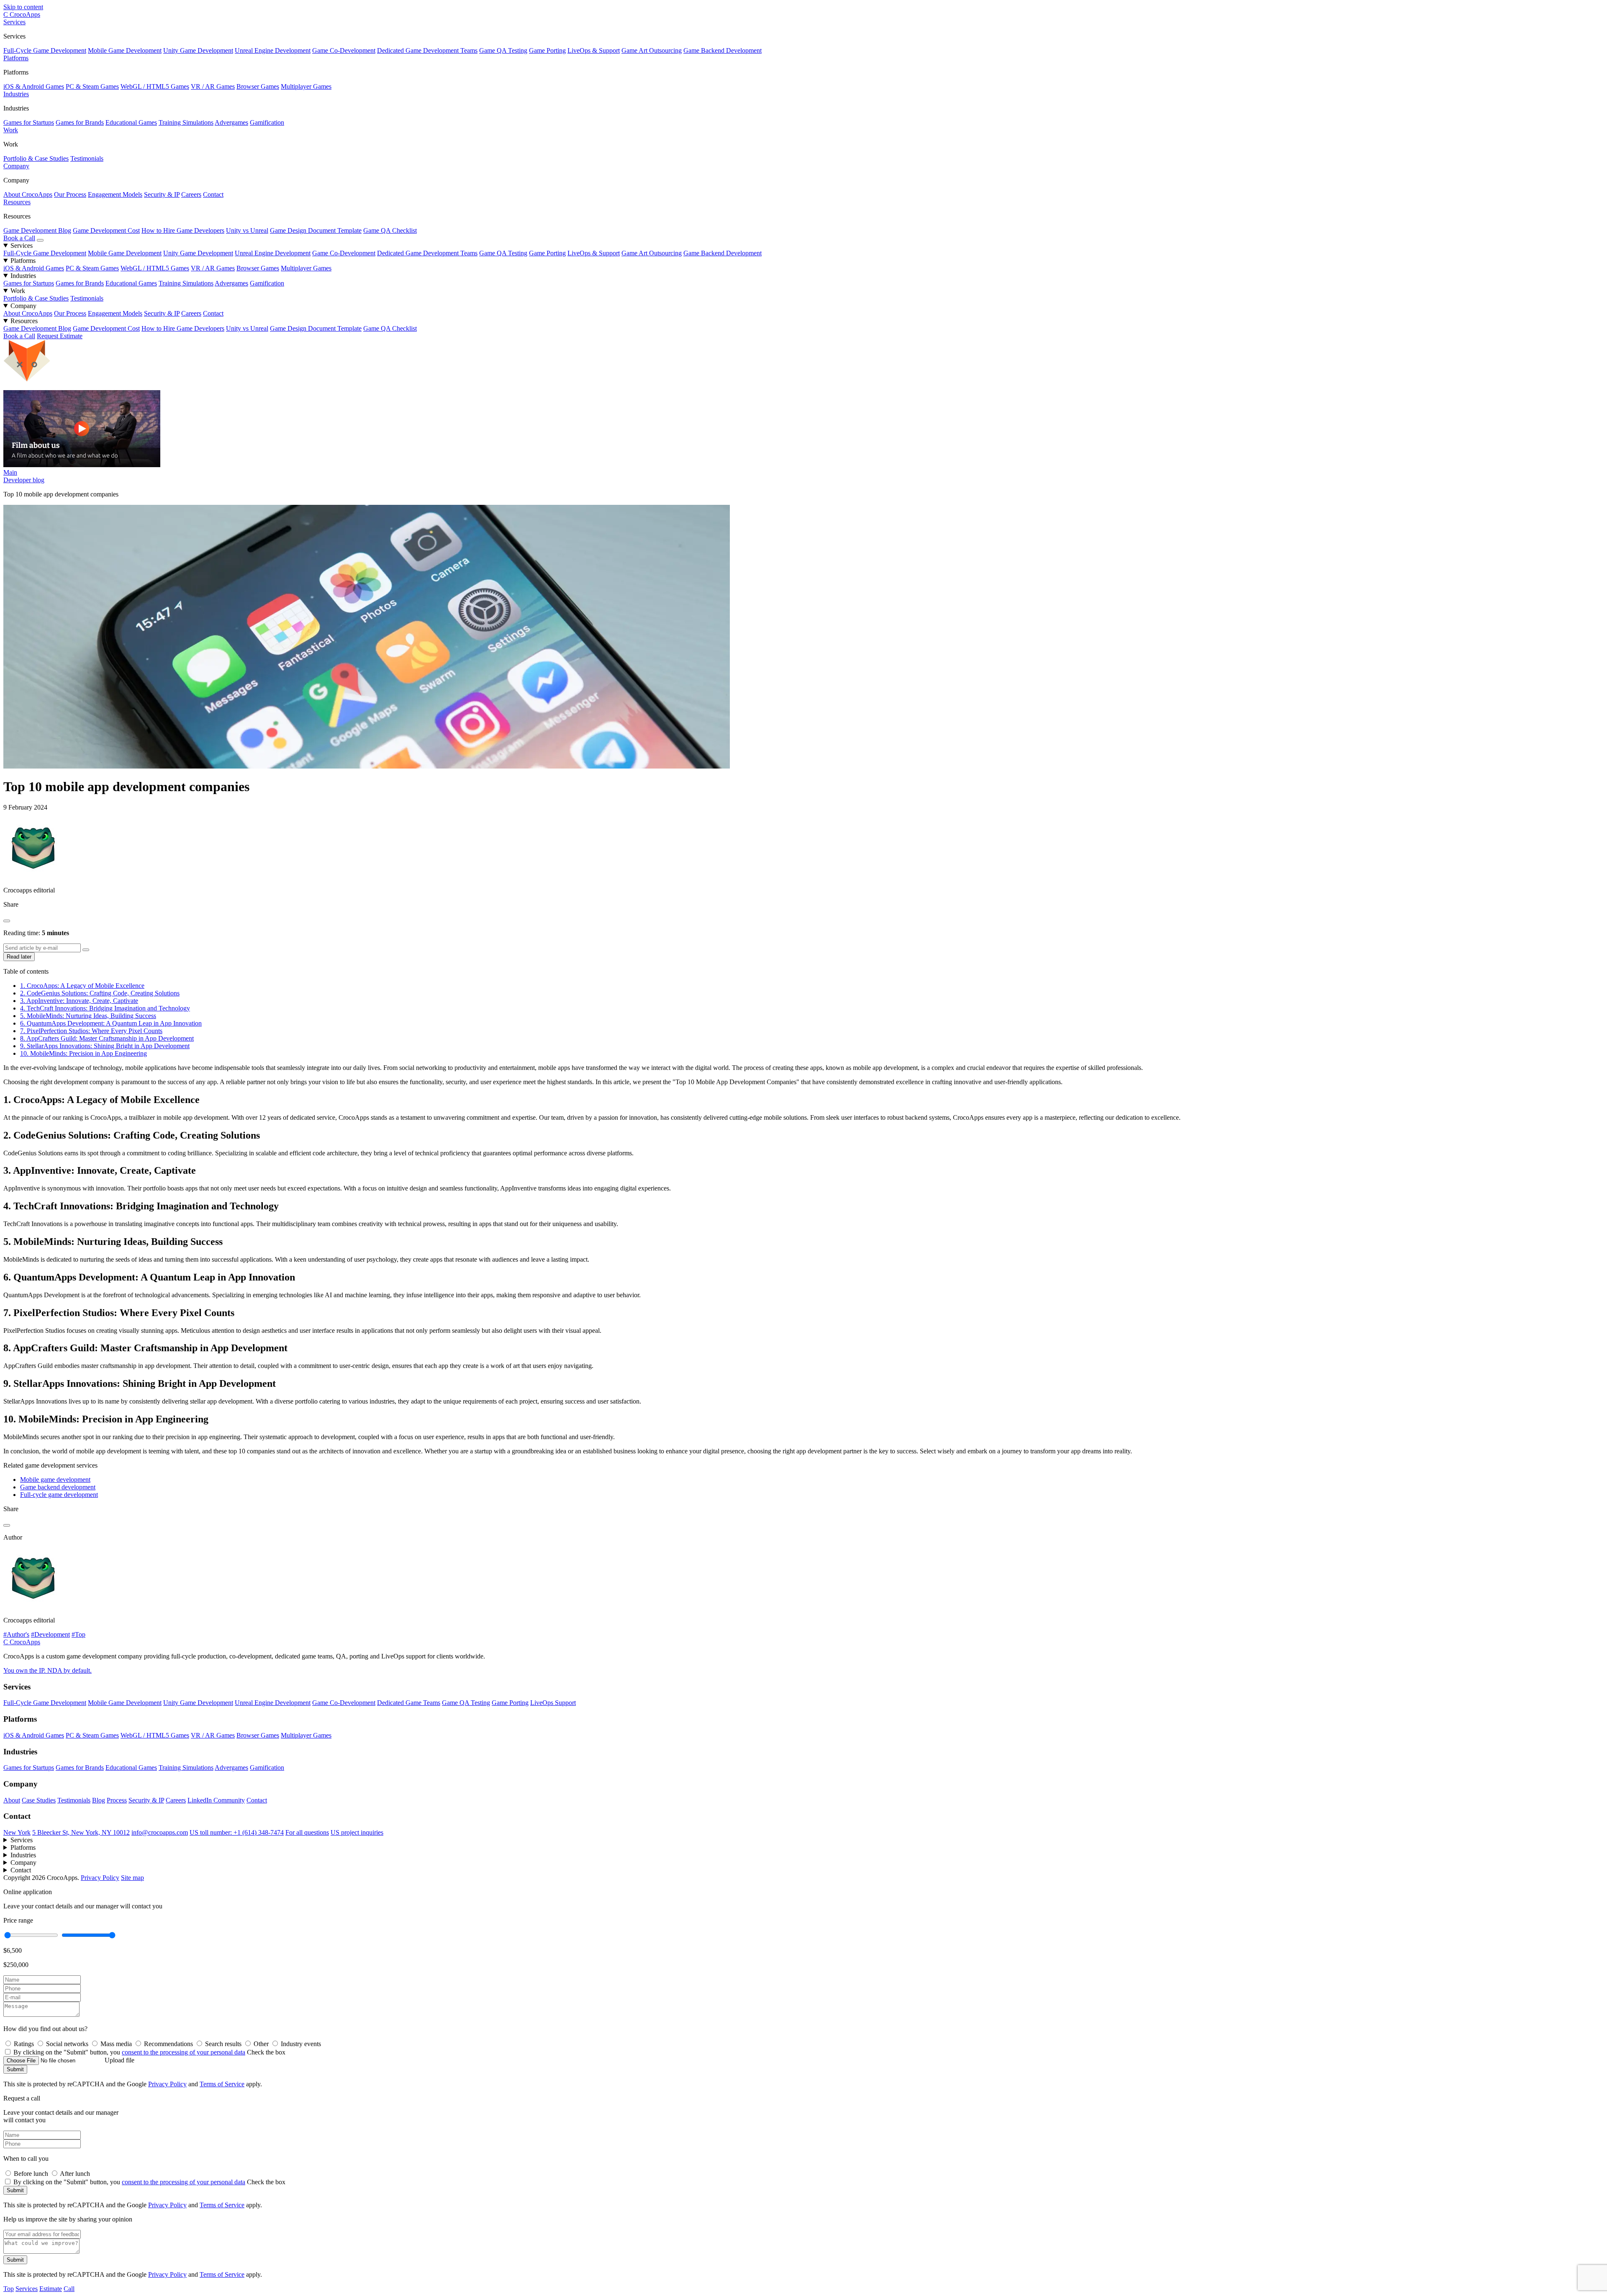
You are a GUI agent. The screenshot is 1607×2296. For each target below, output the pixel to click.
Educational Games (131, 122)
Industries (16, 94)
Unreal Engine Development (273, 50)
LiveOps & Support (594, 50)
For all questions (307, 1832)
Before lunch (32, 2174)
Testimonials (87, 158)
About (12, 1800)
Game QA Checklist (390, 230)
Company (16, 166)
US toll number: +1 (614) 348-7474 (237, 1832)
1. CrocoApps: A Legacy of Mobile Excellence (82, 986)
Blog (99, 1800)
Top (9, 2289)
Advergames (231, 122)
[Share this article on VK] (7, 921)
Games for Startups (29, 122)
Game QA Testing (503, 50)
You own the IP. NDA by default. (47, 1670)
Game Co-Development (344, 50)
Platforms (16, 58)
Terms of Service (222, 2084)
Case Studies (39, 1800)
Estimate (51, 2289)
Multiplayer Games (306, 86)
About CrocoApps (28, 194)
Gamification (267, 122)
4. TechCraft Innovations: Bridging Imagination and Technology (105, 1008)
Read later (19, 957)
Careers (191, 194)
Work (11, 130)
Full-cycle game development (59, 1495)
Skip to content (23, 7)
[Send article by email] (86, 950)
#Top (78, 1634)
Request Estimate (60, 336)
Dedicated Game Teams (409, 1703)
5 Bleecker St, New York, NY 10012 (81, 1832)
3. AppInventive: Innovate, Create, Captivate (79, 1001)
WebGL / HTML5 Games (155, 86)
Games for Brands (80, 122)
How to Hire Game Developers (183, 230)
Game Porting (547, 50)
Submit (15, 2069)
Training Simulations (186, 122)
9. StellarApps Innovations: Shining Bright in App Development (105, 1046)
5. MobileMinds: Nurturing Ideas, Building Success (88, 1016)
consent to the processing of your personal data (184, 2052)
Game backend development (58, 1487)
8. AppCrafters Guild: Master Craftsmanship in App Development (107, 1038)
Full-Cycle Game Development (45, 50)
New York (17, 1832)
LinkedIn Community (216, 1800)
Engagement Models (115, 194)
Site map (132, 1878)
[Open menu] (40, 240)
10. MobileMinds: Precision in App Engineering (83, 1053)
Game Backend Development (723, 50)
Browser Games (258, 86)
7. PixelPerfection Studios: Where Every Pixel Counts (91, 1031)
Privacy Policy (100, 1878)
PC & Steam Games (92, 86)
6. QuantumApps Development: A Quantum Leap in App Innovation (111, 1023)
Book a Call (19, 238)
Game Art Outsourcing (652, 50)
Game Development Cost (106, 230)
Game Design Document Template (316, 230)
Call (69, 2289)
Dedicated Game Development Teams (427, 50)
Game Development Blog (37, 230)
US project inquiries (357, 1832)
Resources (17, 202)
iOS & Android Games (34, 86)
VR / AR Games (213, 86)
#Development (50, 1634)
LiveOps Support (553, 1703)
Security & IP (162, 194)
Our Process (70, 194)
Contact (213, 194)
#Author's (16, 1634)
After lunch (75, 2174)
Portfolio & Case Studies (36, 158)
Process (117, 1800)
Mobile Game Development (125, 50)
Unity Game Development (198, 50)
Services (14, 22)
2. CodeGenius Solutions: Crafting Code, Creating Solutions (100, 993)
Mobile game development (55, 1480)
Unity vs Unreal (247, 230)
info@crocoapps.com (160, 1832)
